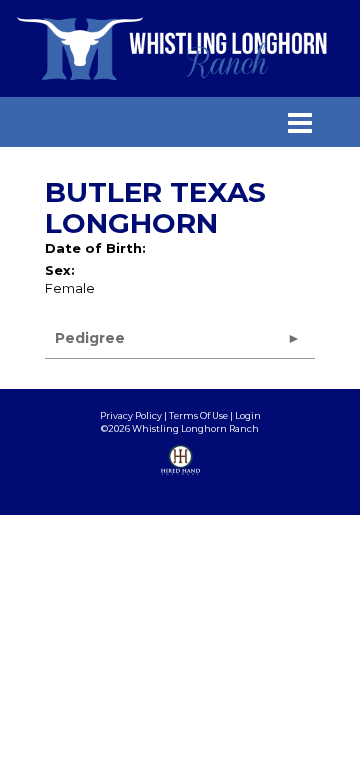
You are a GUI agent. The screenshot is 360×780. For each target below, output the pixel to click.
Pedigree (90, 338)
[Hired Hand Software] (180, 475)
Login (248, 415)
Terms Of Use (198, 415)
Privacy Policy (131, 415)
